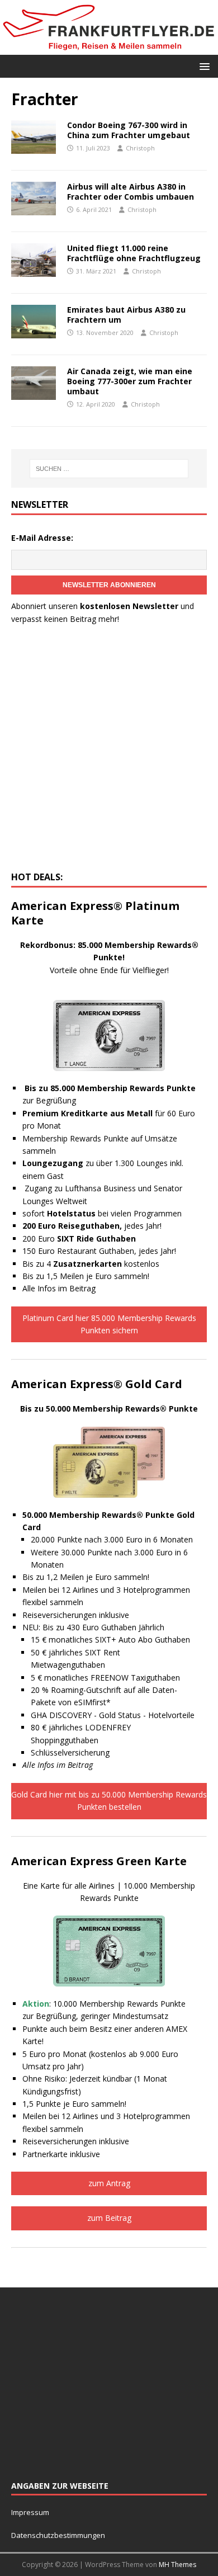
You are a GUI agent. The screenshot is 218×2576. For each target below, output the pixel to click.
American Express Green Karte (99, 1861)
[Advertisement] (109, 751)
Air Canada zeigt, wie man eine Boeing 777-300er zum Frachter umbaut (130, 381)
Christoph (140, 148)
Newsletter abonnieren (109, 585)
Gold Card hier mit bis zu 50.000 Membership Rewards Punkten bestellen (109, 1801)
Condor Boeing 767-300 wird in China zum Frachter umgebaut (129, 130)
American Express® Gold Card (97, 1384)
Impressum (30, 2512)
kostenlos (106, 1264)
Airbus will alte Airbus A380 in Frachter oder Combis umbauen (131, 192)
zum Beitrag (109, 2218)
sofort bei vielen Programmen (102, 1213)
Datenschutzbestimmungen (59, 2535)
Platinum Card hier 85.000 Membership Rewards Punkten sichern (109, 1324)
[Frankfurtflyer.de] (109, 48)
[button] (203, 66)
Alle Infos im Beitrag (59, 1288)
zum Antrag (109, 2183)
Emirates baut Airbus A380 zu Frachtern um (126, 315)
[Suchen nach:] (109, 469)
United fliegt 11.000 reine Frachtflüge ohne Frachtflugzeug (134, 253)
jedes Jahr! (92, 1226)
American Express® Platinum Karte (95, 913)
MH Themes (177, 2565)
